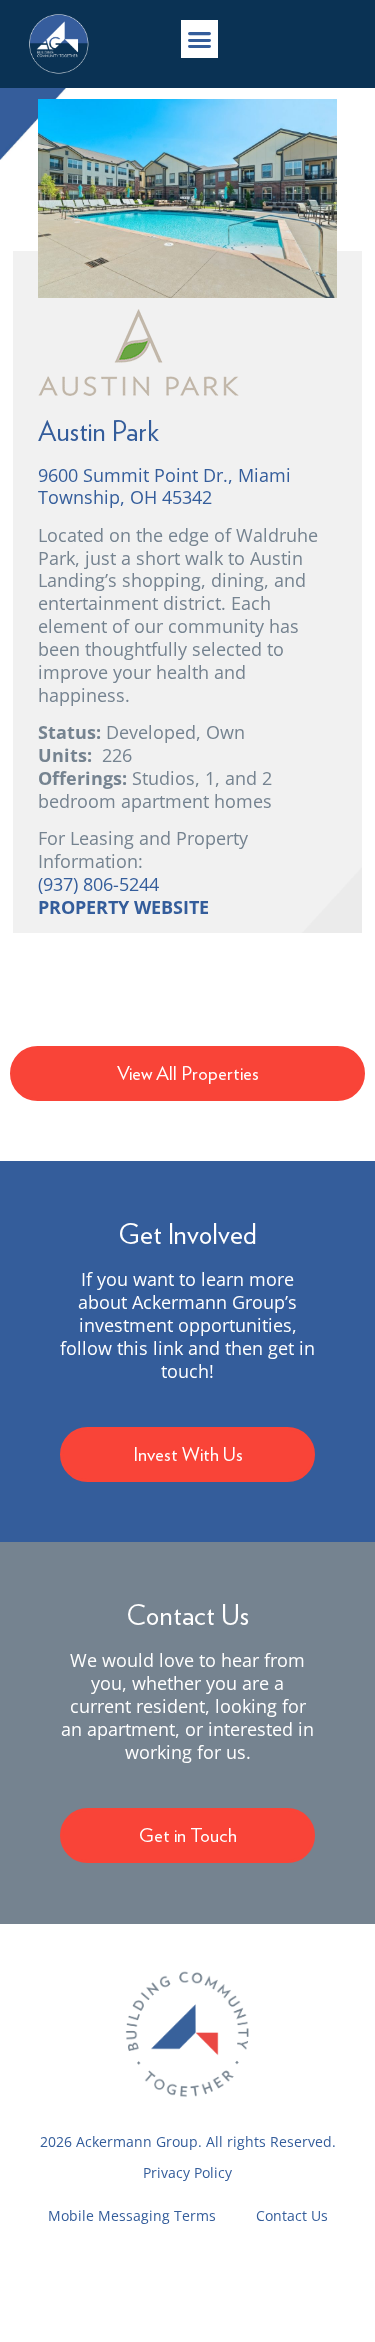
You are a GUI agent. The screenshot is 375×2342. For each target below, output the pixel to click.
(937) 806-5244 (98, 884)
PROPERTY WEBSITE (123, 907)
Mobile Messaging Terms (132, 2215)
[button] (200, 39)
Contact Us (292, 2215)
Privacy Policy (187, 2172)
